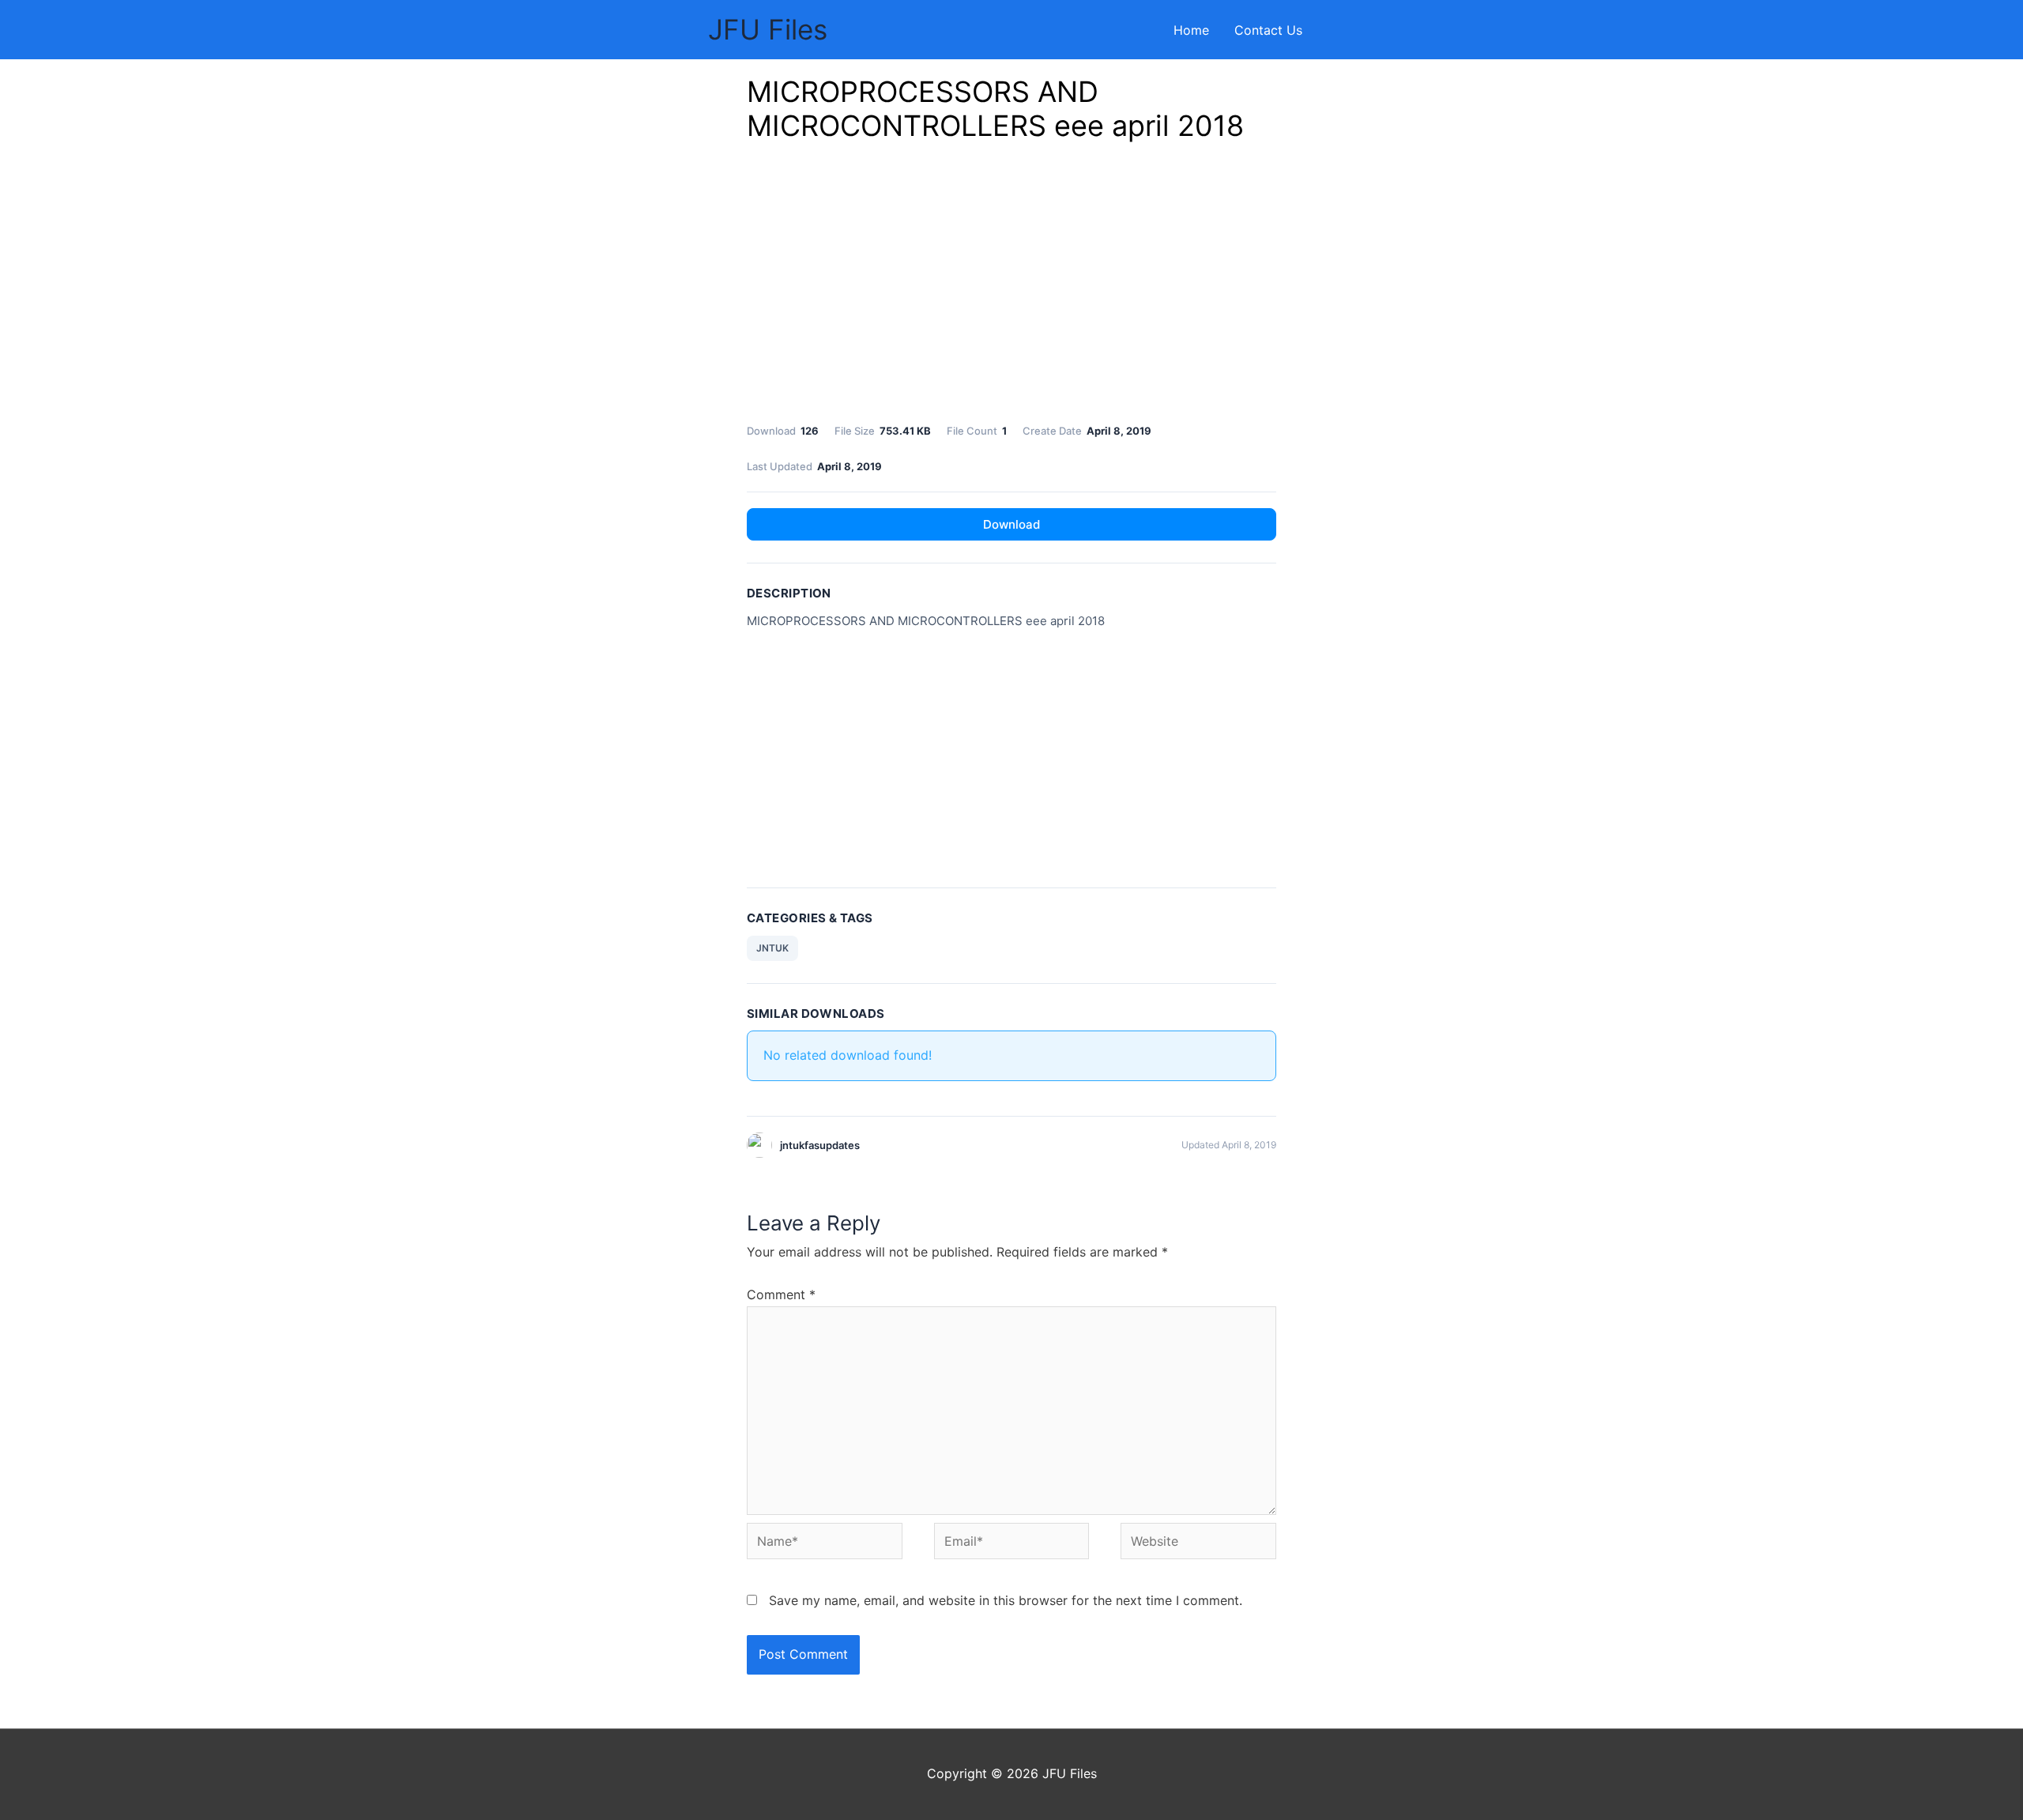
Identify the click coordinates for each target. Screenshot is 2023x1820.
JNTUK (772, 948)
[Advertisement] (1011, 287)
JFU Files (768, 29)
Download (1011, 524)
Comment (781, 1294)
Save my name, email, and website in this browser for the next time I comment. (1006, 1600)
